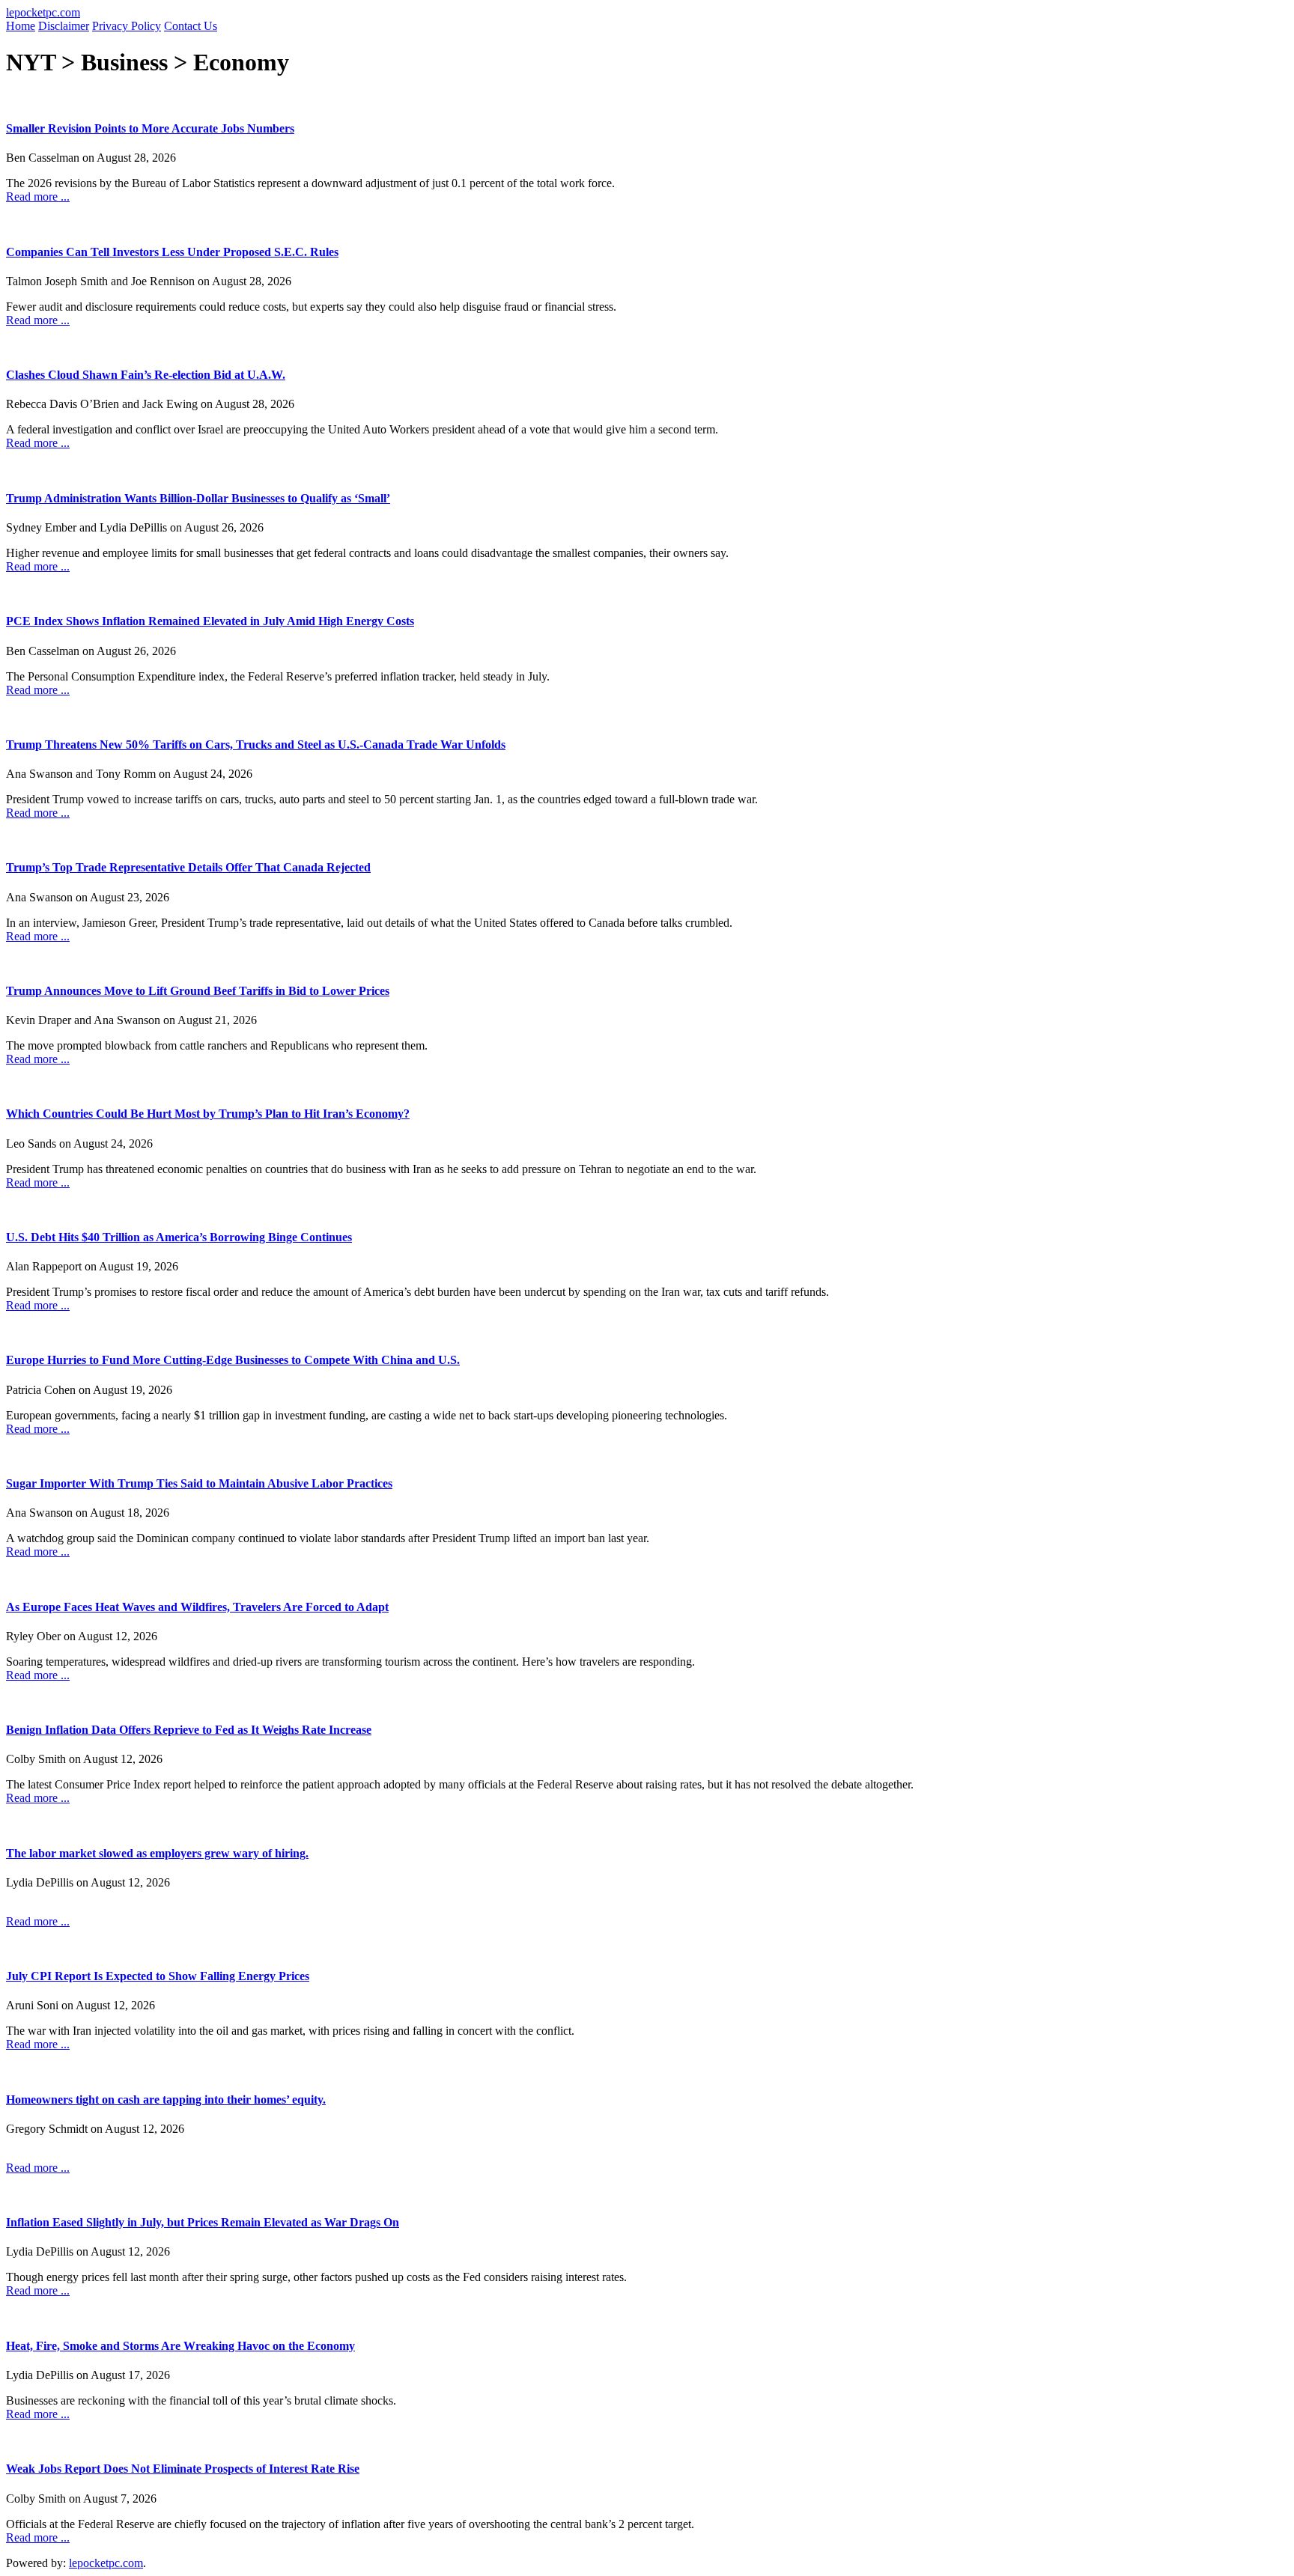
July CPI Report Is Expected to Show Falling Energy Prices (158, 1976)
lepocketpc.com (43, 12)
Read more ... (38, 197)
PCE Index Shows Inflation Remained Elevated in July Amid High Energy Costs (210, 621)
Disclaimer (64, 26)
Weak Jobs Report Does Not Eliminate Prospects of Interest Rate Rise (183, 2469)
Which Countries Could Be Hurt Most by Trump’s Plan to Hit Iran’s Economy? (208, 1114)
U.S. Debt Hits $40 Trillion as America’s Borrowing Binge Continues (179, 1237)
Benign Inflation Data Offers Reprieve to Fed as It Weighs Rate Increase (189, 1730)
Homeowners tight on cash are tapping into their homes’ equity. (166, 2100)
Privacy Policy (127, 26)
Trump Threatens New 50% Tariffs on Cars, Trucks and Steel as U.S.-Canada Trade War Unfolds (256, 745)
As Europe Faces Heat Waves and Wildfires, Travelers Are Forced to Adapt (197, 1607)
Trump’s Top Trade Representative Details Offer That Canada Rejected (188, 867)
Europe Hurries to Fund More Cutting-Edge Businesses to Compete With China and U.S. (233, 1360)
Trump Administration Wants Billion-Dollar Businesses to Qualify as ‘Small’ (198, 498)
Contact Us (191, 26)
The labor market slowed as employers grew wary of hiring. (157, 1853)
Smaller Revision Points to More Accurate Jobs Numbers (150, 128)
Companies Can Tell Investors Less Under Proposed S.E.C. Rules (172, 252)
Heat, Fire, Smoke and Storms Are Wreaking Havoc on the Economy (180, 2346)
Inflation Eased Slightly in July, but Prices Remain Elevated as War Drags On (203, 2222)
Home (21, 26)
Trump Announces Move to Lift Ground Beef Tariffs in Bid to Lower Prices (198, 991)
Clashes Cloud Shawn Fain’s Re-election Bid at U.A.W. (146, 375)
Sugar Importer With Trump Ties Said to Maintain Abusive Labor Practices (199, 1483)
